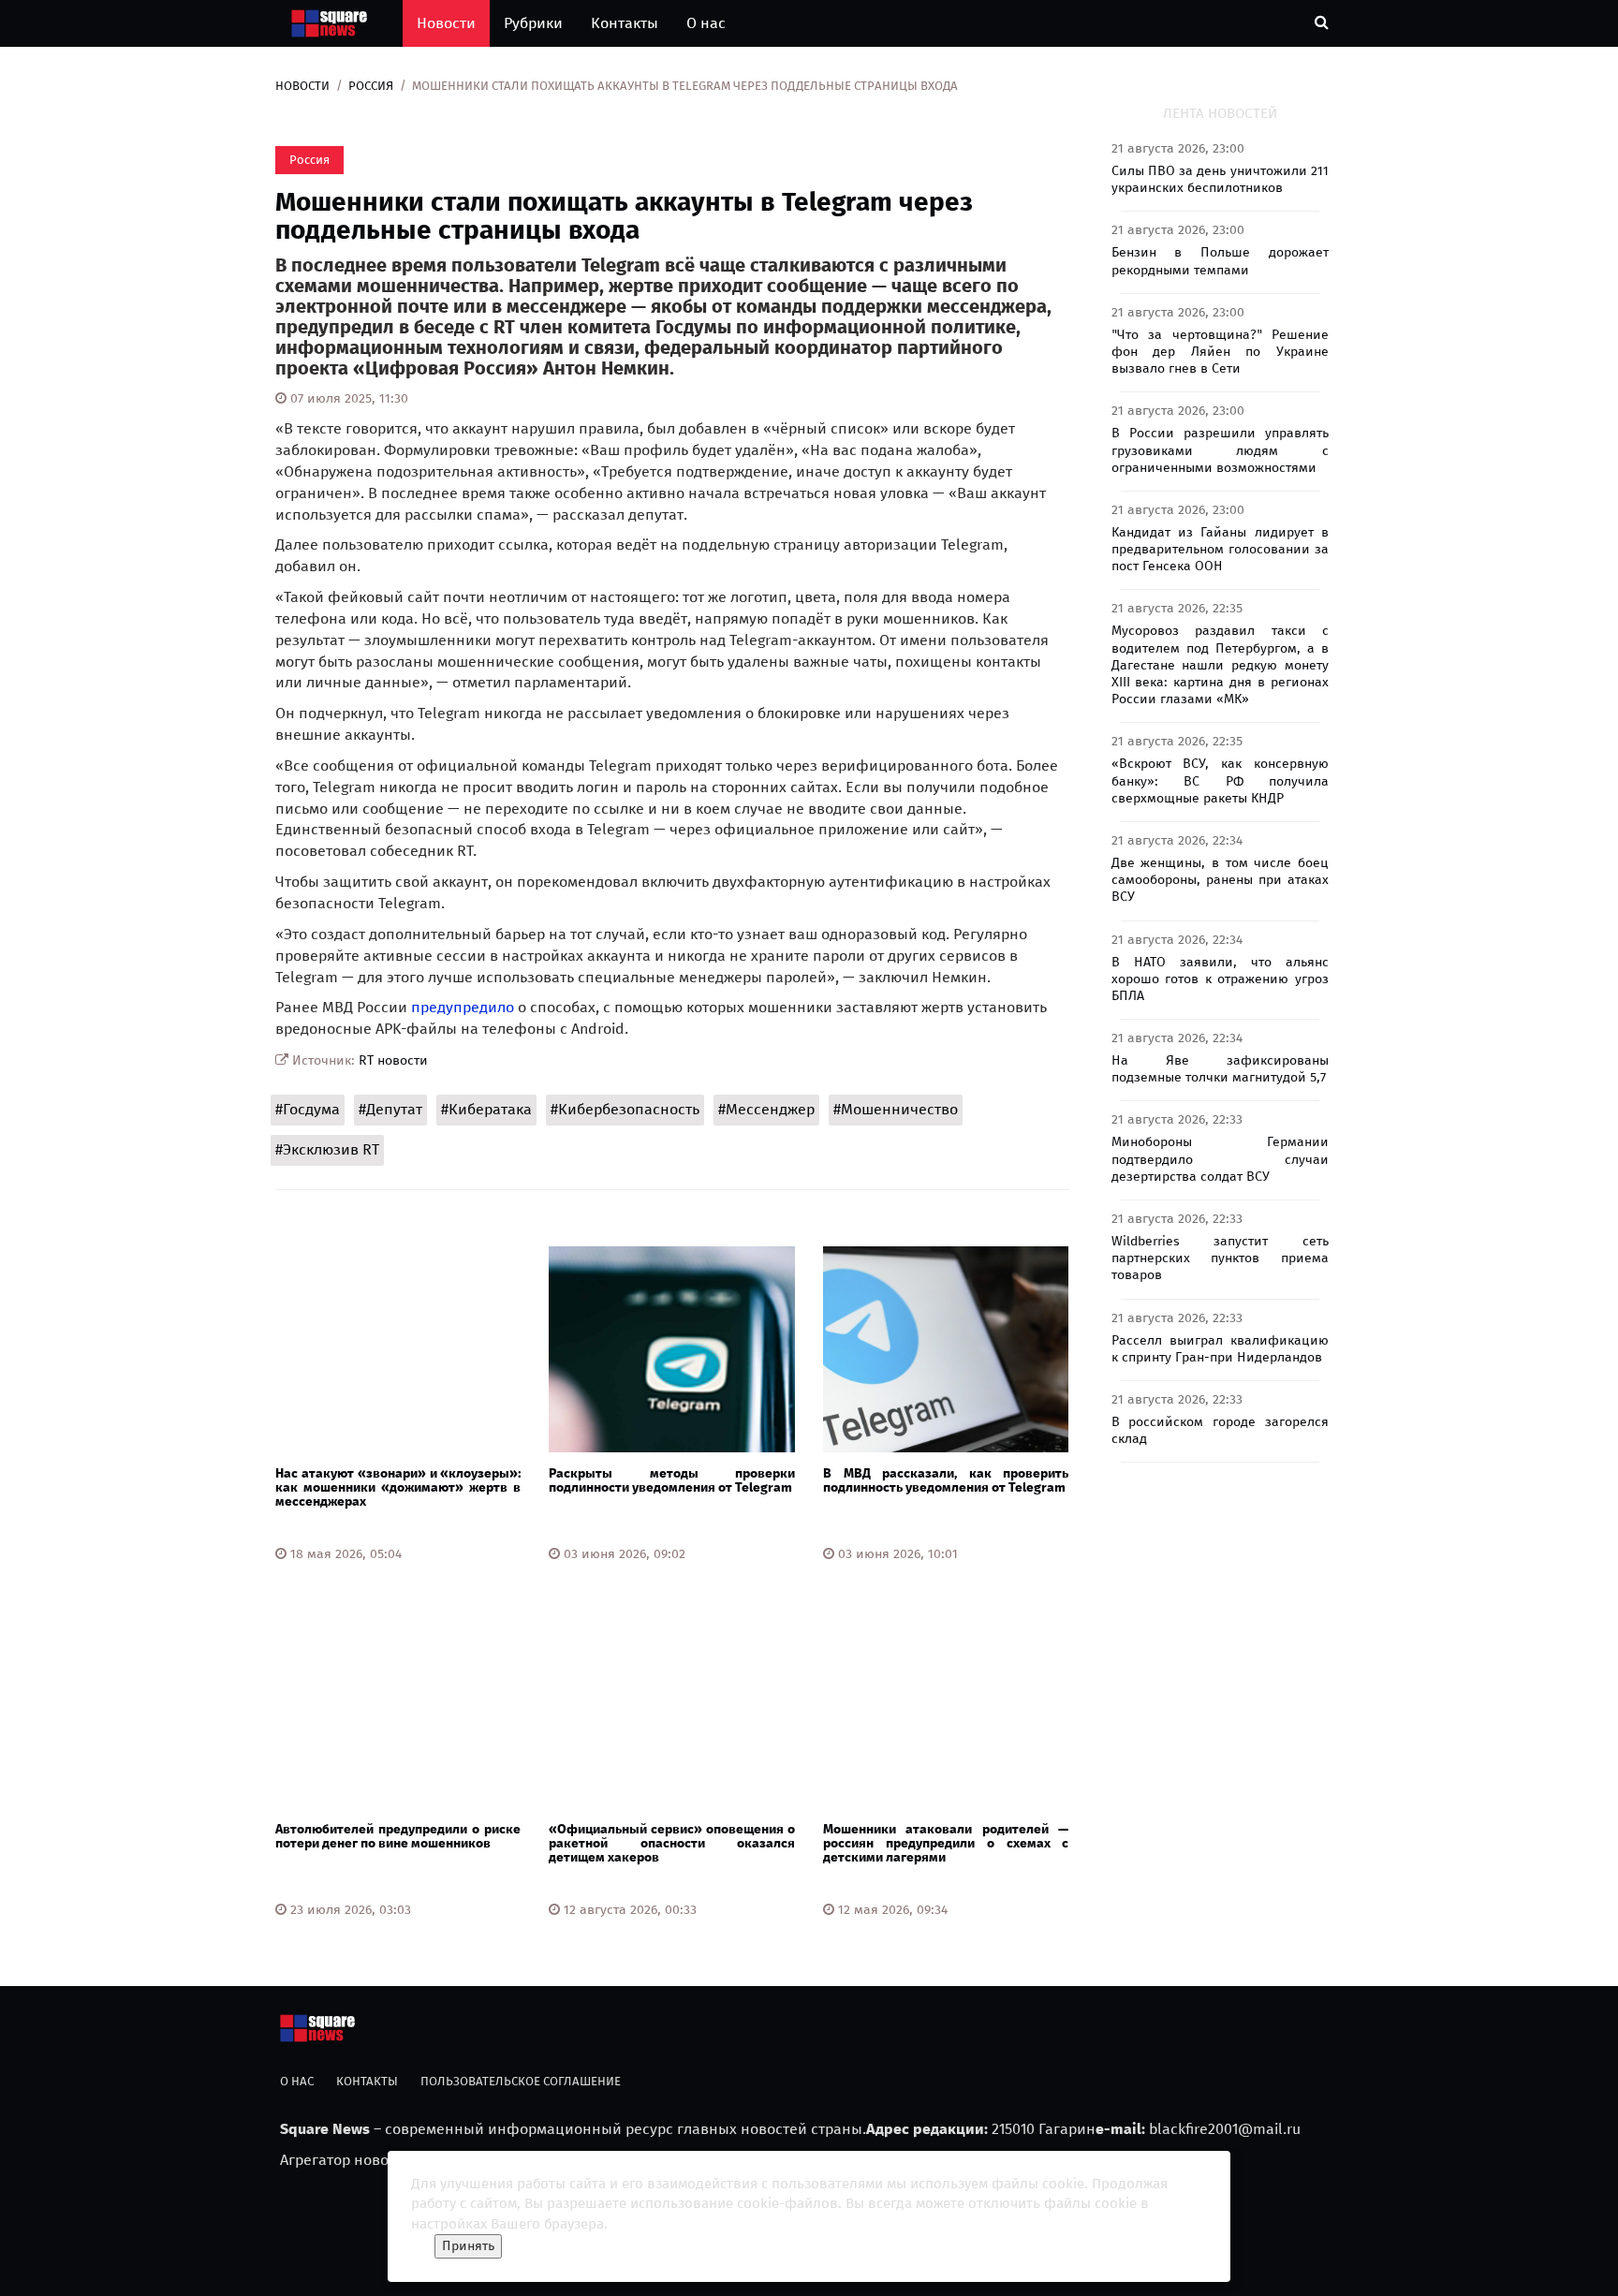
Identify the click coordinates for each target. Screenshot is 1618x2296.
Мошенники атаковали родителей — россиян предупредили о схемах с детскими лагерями (946, 1844)
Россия (371, 86)
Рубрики (533, 23)
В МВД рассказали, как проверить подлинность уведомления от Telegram (946, 1480)
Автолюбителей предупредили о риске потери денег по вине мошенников (398, 1836)
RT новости (393, 1060)
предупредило (463, 1007)
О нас (706, 23)
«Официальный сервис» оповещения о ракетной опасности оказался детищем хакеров (671, 1844)
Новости (446, 23)
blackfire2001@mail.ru (1225, 2129)
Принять (468, 2246)
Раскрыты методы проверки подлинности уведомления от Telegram (671, 1480)
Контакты (625, 23)
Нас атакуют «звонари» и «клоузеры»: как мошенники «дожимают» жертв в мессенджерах (398, 1488)
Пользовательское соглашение (521, 2081)
